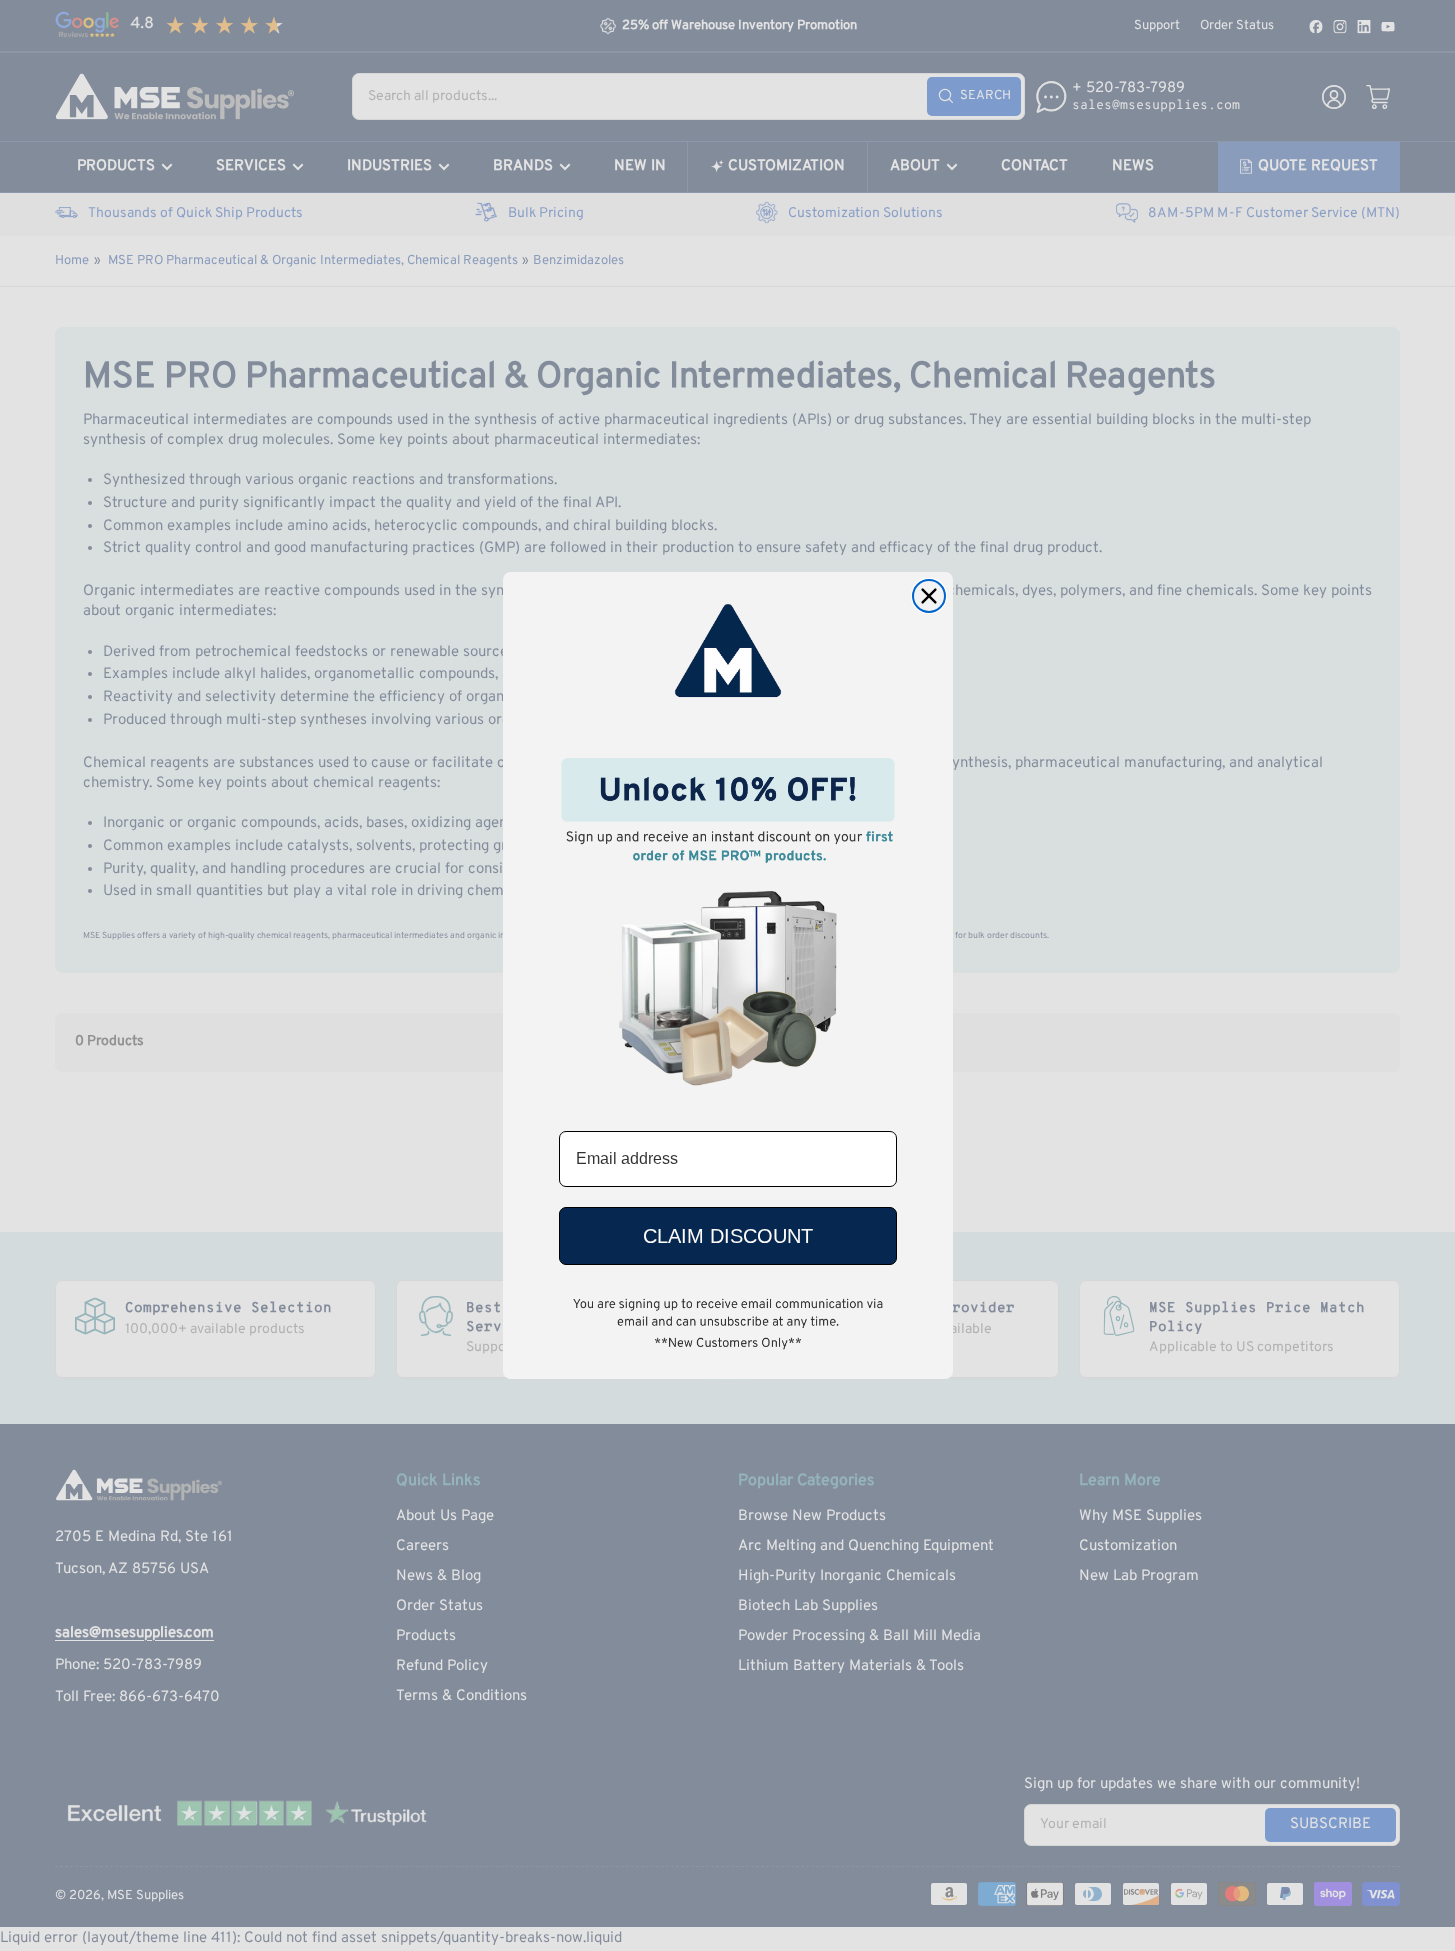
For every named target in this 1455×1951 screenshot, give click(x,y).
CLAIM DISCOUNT (728, 1236)
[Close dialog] (929, 596)
